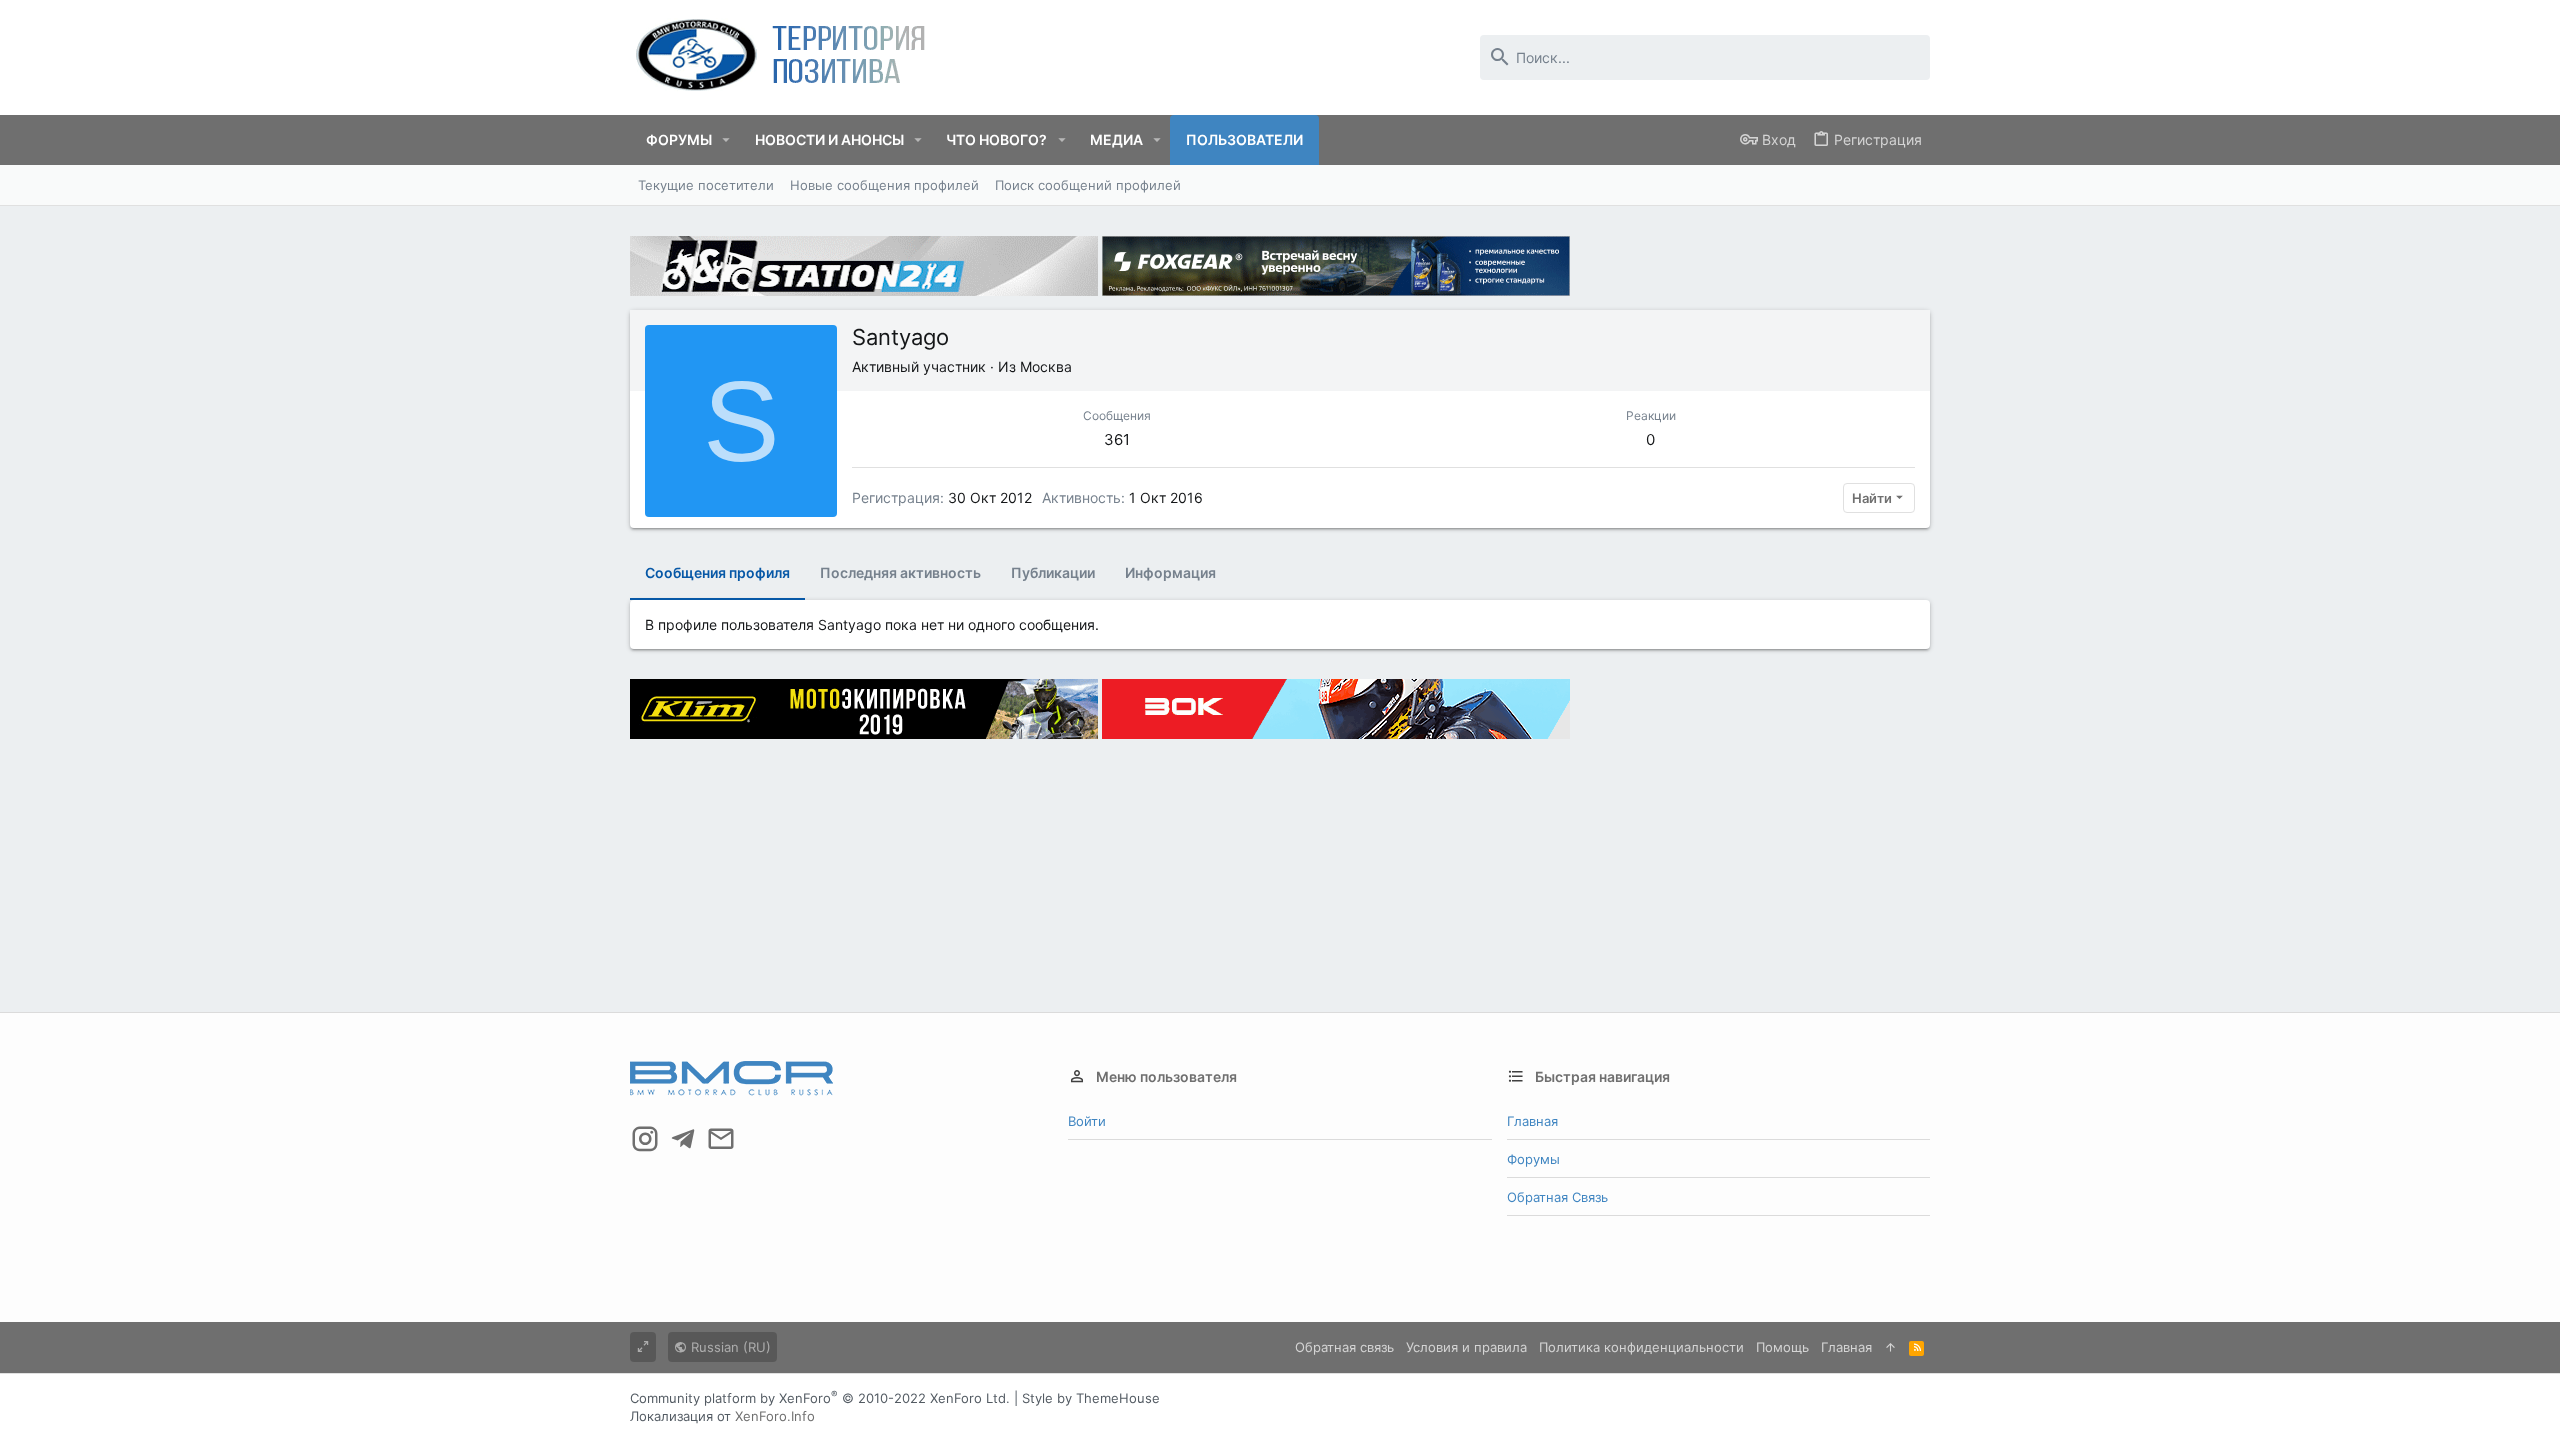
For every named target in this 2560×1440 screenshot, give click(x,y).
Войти (1087, 1121)
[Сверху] (1890, 1347)
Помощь (1782, 1347)
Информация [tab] (1170, 572)
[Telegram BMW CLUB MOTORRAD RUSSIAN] (683, 1139)
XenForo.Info (775, 1416)
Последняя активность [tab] (900, 572)
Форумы (1533, 1159)
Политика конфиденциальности (1641, 1347)
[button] (726, 140)
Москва (1046, 366)
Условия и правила (1466, 1347)
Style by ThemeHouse (1091, 1398)
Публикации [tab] (1053, 572)
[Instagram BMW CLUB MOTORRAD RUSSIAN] (645, 1139)
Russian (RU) (729, 1347)
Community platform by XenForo (820, 1398)
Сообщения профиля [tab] (717, 572)
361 (1117, 439)
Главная (1532, 1121)
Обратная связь (1557, 1197)
